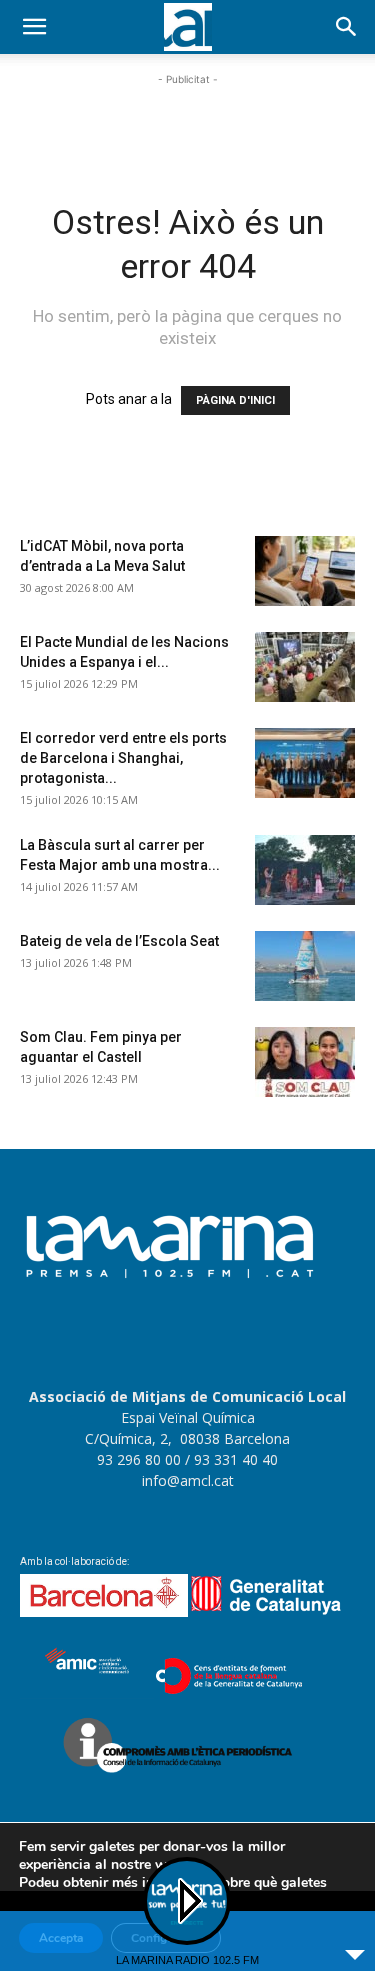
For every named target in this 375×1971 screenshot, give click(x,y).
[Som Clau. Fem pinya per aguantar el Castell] (305, 1062)
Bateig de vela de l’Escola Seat (119, 941)
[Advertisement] (188, 115)
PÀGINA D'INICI (235, 400)
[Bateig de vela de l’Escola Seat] (305, 966)
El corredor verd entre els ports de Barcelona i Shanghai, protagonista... (123, 758)
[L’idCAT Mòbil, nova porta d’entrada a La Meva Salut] (305, 571)
